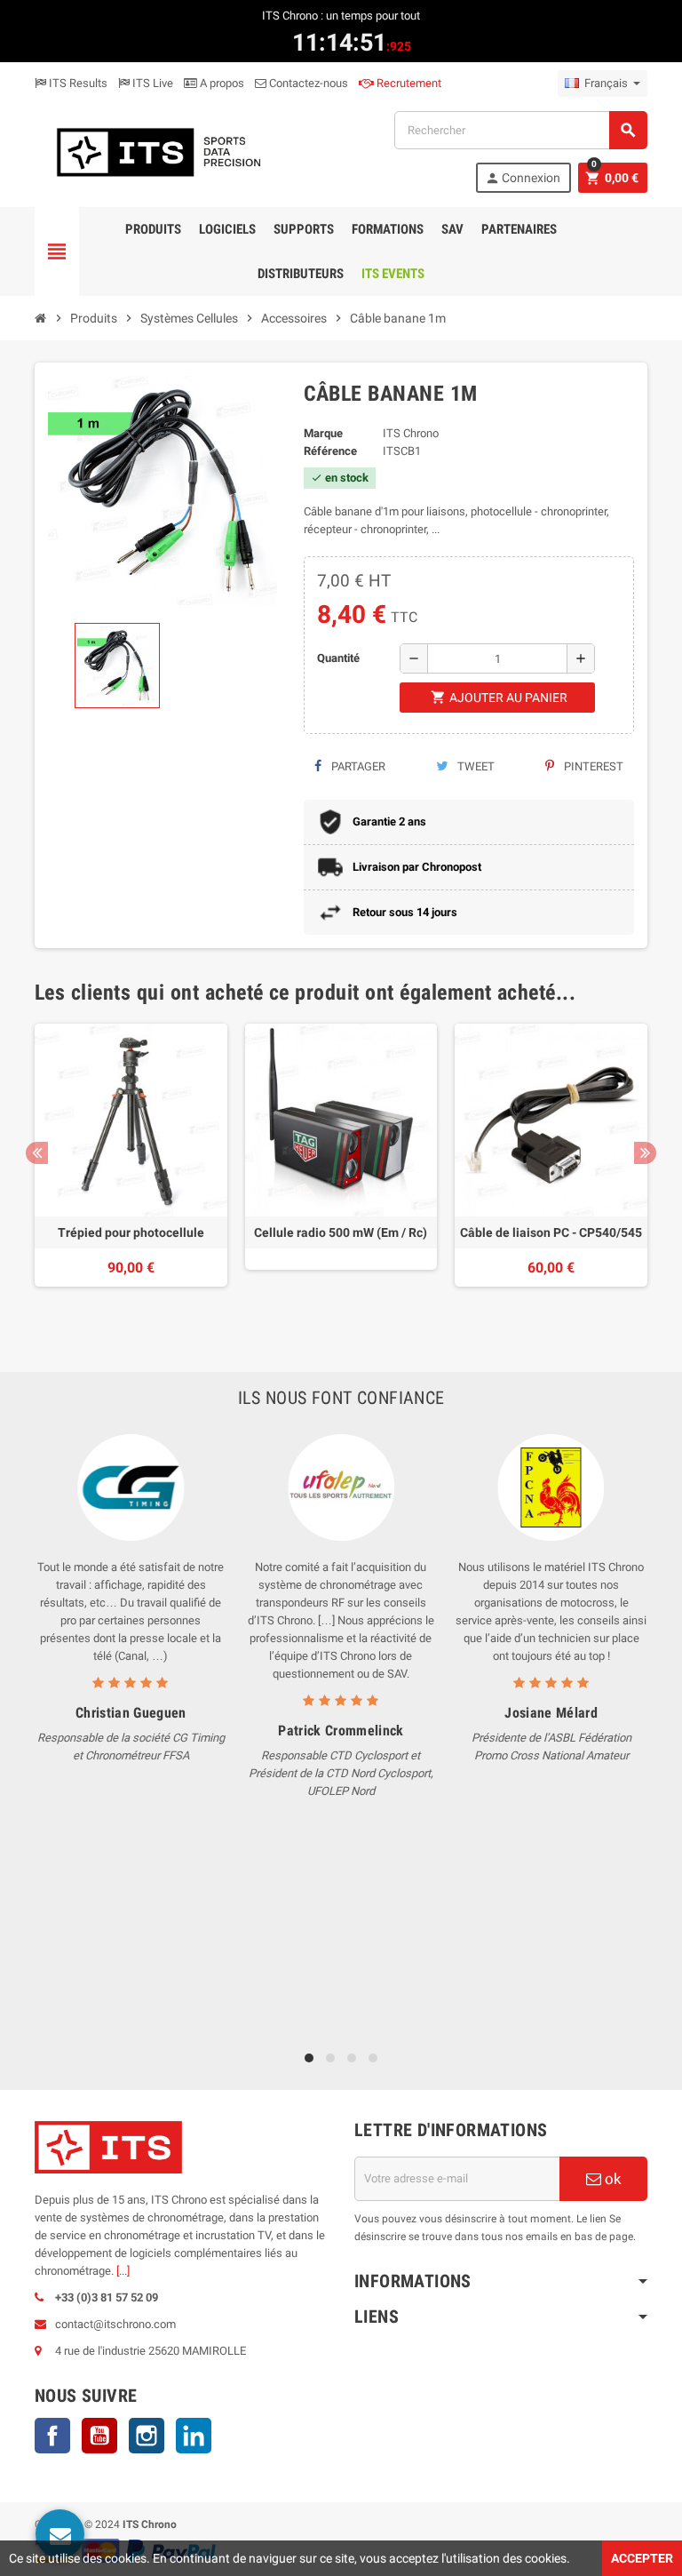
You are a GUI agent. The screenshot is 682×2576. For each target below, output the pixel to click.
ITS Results (77, 83)
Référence (330, 451)
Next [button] (645, 1153)
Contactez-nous (307, 83)
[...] (123, 2271)
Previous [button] (37, 1153)
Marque (323, 433)
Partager (357, 766)
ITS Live (151, 83)
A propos (221, 83)
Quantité (338, 658)
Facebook (52, 2436)
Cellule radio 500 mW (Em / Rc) (341, 1232)
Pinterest (592, 766)
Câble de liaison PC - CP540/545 (551, 1232)
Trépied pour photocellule (131, 1232)
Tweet (475, 766)
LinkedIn (194, 2436)
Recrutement (408, 83)
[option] (131, 1171)
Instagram (147, 2436)
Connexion (523, 178)
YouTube (99, 2436)
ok (611, 2179)
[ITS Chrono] (157, 151)
